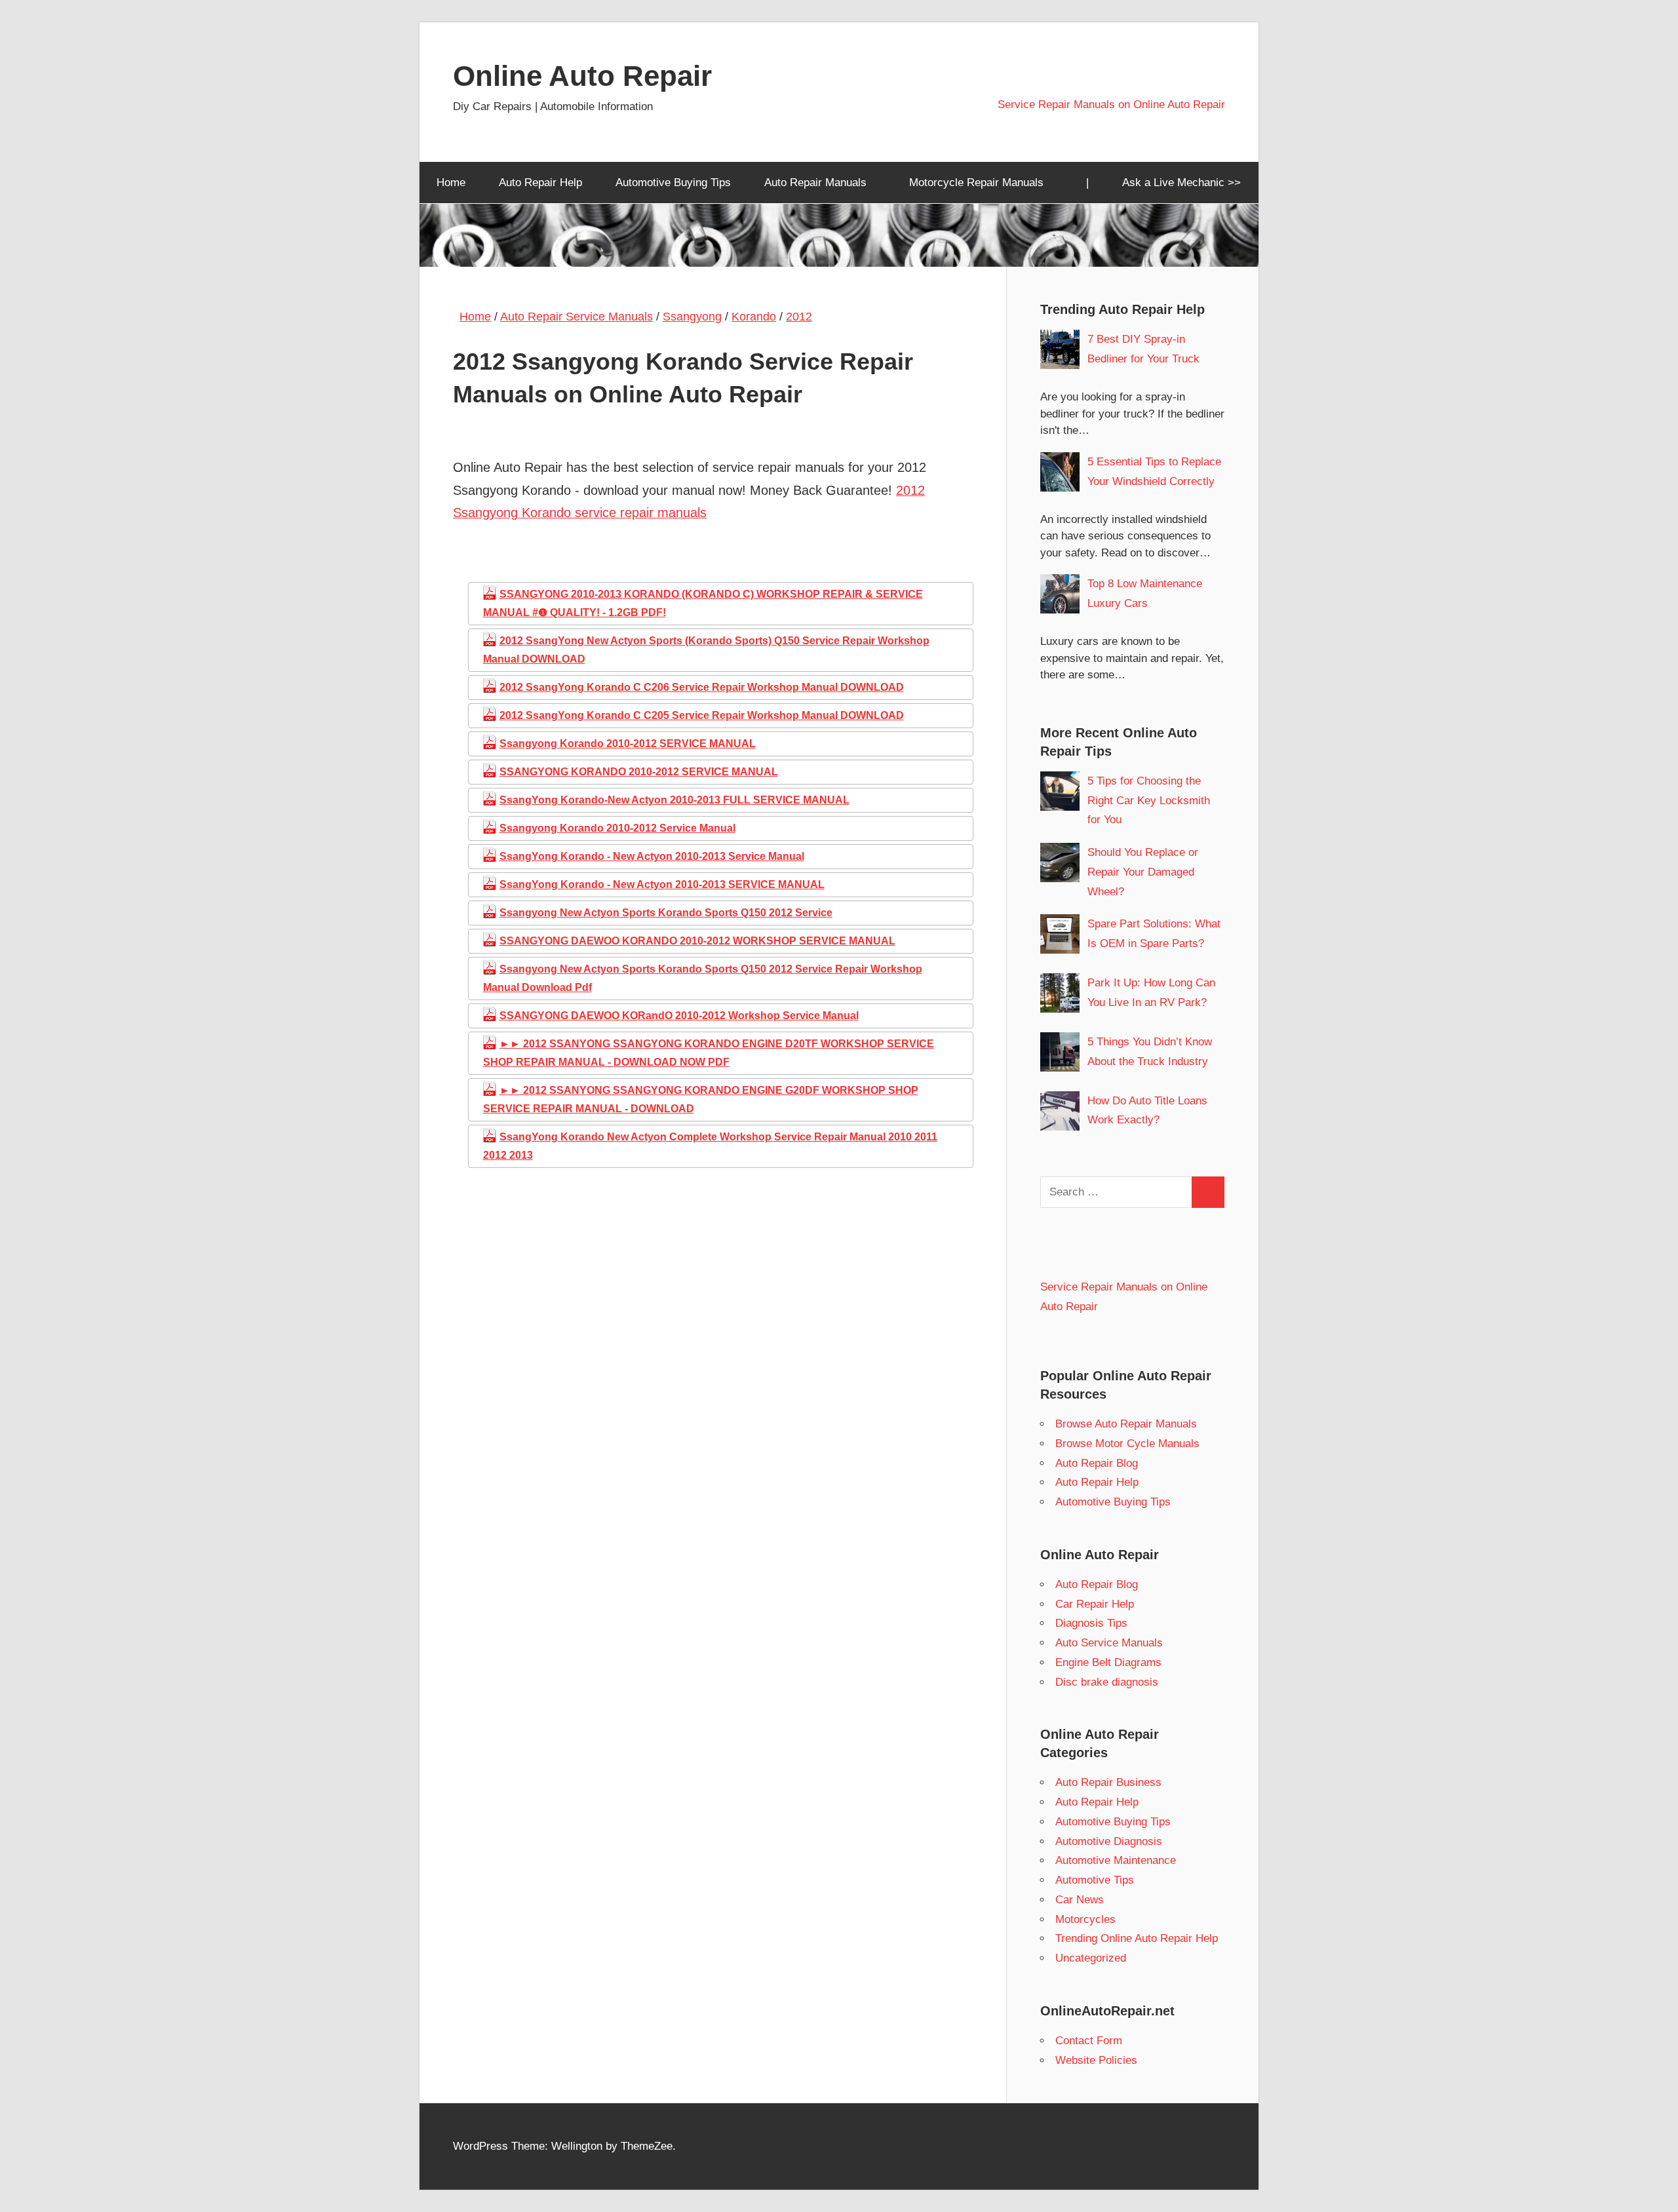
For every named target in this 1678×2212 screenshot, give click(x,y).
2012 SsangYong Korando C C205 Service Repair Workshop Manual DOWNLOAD (702, 715)
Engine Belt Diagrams (1108, 1662)
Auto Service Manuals (1109, 1643)
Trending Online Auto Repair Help (1137, 1938)
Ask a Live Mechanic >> (1181, 183)
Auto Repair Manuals (815, 183)
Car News (1080, 1900)
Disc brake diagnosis (1107, 1682)
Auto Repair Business (1108, 1782)
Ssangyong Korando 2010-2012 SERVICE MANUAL (628, 744)
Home (451, 183)
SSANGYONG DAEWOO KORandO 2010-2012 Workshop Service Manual (679, 1016)
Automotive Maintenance (1116, 1860)
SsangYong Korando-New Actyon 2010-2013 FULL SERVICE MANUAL (674, 800)
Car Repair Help (1095, 1604)
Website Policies (1096, 2060)
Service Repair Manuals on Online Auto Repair (1111, 105)
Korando (754, 317)
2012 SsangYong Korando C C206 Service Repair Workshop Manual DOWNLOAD (702, 687)
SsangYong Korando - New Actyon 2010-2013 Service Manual (652, 856)
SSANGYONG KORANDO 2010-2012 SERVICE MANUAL (639, 772)
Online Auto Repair (582, 76)
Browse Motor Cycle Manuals (1127, 1444)
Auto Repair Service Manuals (576, 317)
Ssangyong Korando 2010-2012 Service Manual (617, 828)
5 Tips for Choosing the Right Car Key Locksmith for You (1149, 801)
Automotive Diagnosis (1109, 1841)
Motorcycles (1085, 1919)
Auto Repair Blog (1097, 1463)
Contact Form (1089, 2041)
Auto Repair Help (540, 183)
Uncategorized (1091, 1958)
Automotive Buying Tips (673, 183)
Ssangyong (692, 317)
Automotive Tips (1095, 1880)
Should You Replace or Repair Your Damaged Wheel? (1143, 872)
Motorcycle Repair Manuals (976, 183)
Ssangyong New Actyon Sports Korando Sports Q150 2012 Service (666, 913)
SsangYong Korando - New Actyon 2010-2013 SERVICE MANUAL (662, 884)
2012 (799, 317)
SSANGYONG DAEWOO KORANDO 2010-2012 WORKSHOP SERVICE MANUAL (697, 941)
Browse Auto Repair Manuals (1126, 1424)
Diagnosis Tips (1091, 1623)
